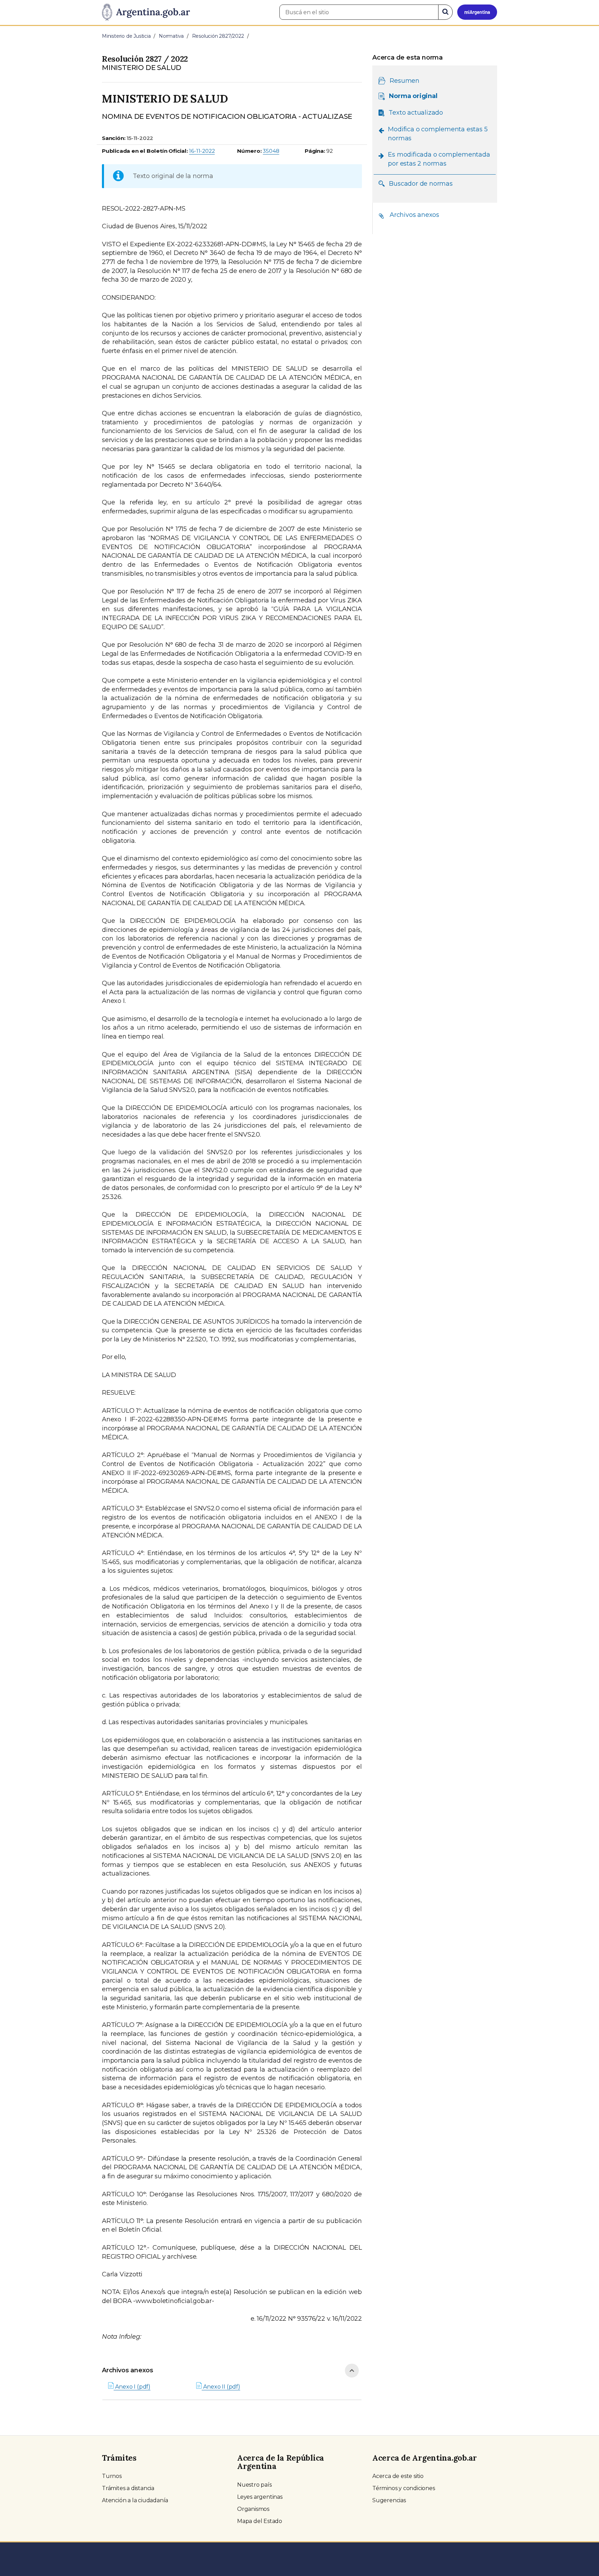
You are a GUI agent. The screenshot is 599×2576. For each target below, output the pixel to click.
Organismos (253, 2509)
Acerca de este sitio (398, 2476)
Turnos (112, 2476)
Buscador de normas (421, 183)
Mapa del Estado (260, 2521)
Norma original (413, 96)
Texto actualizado (416, 113)
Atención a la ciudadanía (135, 2500)
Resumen (405, 81)
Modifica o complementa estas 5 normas (438, 134)
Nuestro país (254, 2485)
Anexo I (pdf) (132, 2387)
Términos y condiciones (404, 2488)
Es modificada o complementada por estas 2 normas (439, 159)
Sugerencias (389, 2500)
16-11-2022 (202, 151)
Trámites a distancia (128, 2488)
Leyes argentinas (260, 2497)
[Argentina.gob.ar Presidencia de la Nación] (146, 12)
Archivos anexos (128, 2370)
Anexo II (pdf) (221, 2387)
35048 (271, 151)
